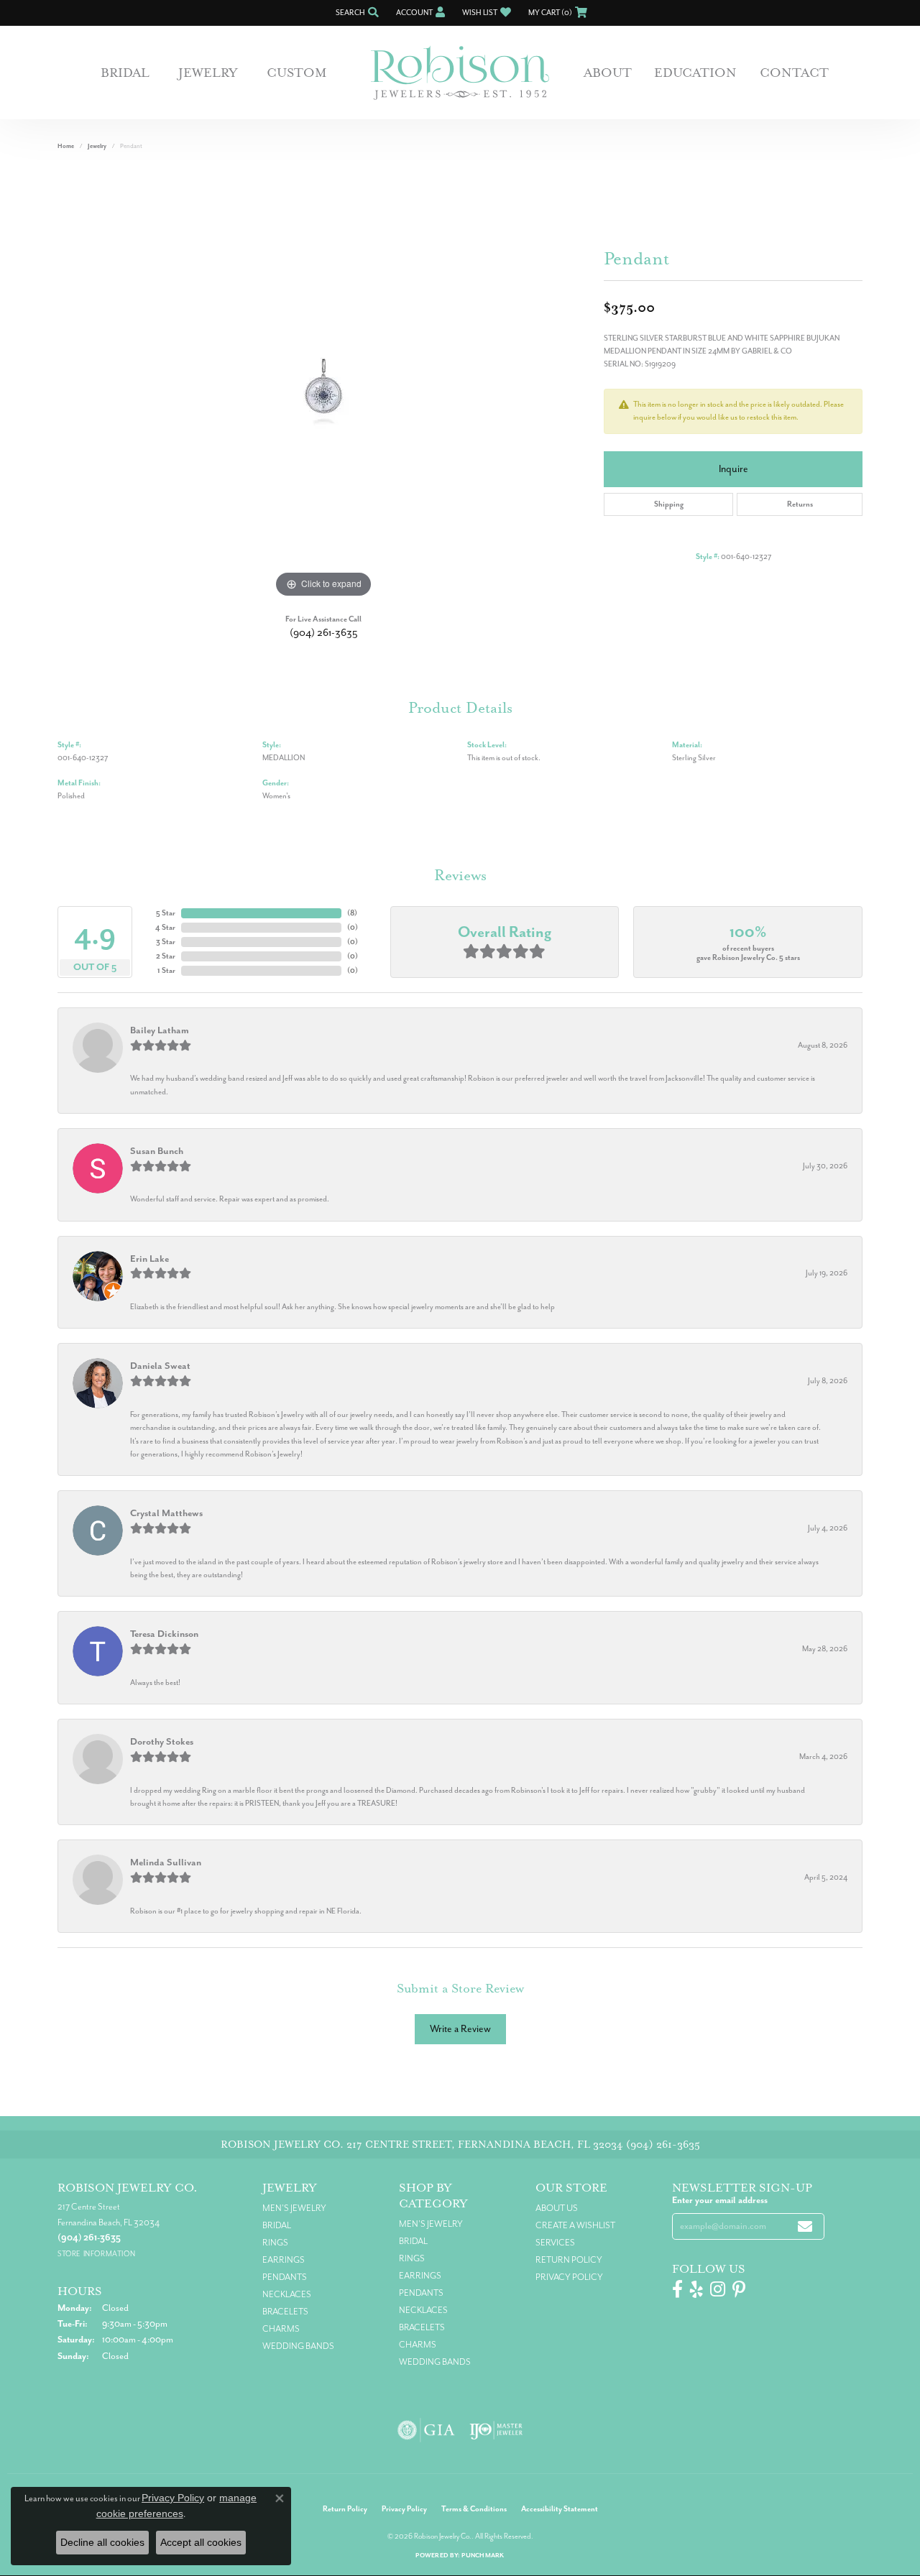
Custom (297, 73)
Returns (800, 504)
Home (66, 146)
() (352, 913)
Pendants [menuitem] (285, 2277)
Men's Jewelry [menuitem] (294, 2208)
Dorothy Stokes (162, 1741)
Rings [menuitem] (275, 2243)
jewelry (97, 146)
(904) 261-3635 (324, 633)
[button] (356, 13)
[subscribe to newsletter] (805, 2226)
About (608, 73)
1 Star (166, 970)
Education (695, 73)
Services (555, 2243)
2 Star (166, 956)
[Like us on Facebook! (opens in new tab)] (677, 2289)
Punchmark (483, 2556)
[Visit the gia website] (426, 2430)
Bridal (125, 73)
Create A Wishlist (575, 2225)
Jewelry (208, 73)
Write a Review (460, 2029)
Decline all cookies (102, 2542)
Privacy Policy (569, 2277)
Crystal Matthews (166, 1513)
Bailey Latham (160, 1030)
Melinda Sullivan (166, 1862)
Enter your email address (720, 2200)
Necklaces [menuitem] (287, 2294)
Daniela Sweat (160, 1366)
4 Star (165, 927)
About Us (557, 2208)
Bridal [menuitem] (277, 2225)
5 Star (166, 913)
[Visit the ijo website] (496, 2430)
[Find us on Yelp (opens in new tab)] (696, 2289)
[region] (323, 386)
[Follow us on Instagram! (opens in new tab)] (718, 2289)
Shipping (669, 504)
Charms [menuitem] (281, 2329)
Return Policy (569, 2260)
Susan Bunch (157, 1151)
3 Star (166, 942)
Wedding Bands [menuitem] (298, 2346)
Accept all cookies (201, 2542)
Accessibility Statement (560, 2509)
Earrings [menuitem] (284, 2260)
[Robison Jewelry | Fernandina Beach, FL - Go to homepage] (460, 73)
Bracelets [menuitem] (285, 2312)
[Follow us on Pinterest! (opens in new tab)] (739, 2289)
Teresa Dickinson (164, 1634)
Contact (794, 73)
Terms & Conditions (474, 2509)
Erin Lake (149, 1259)
